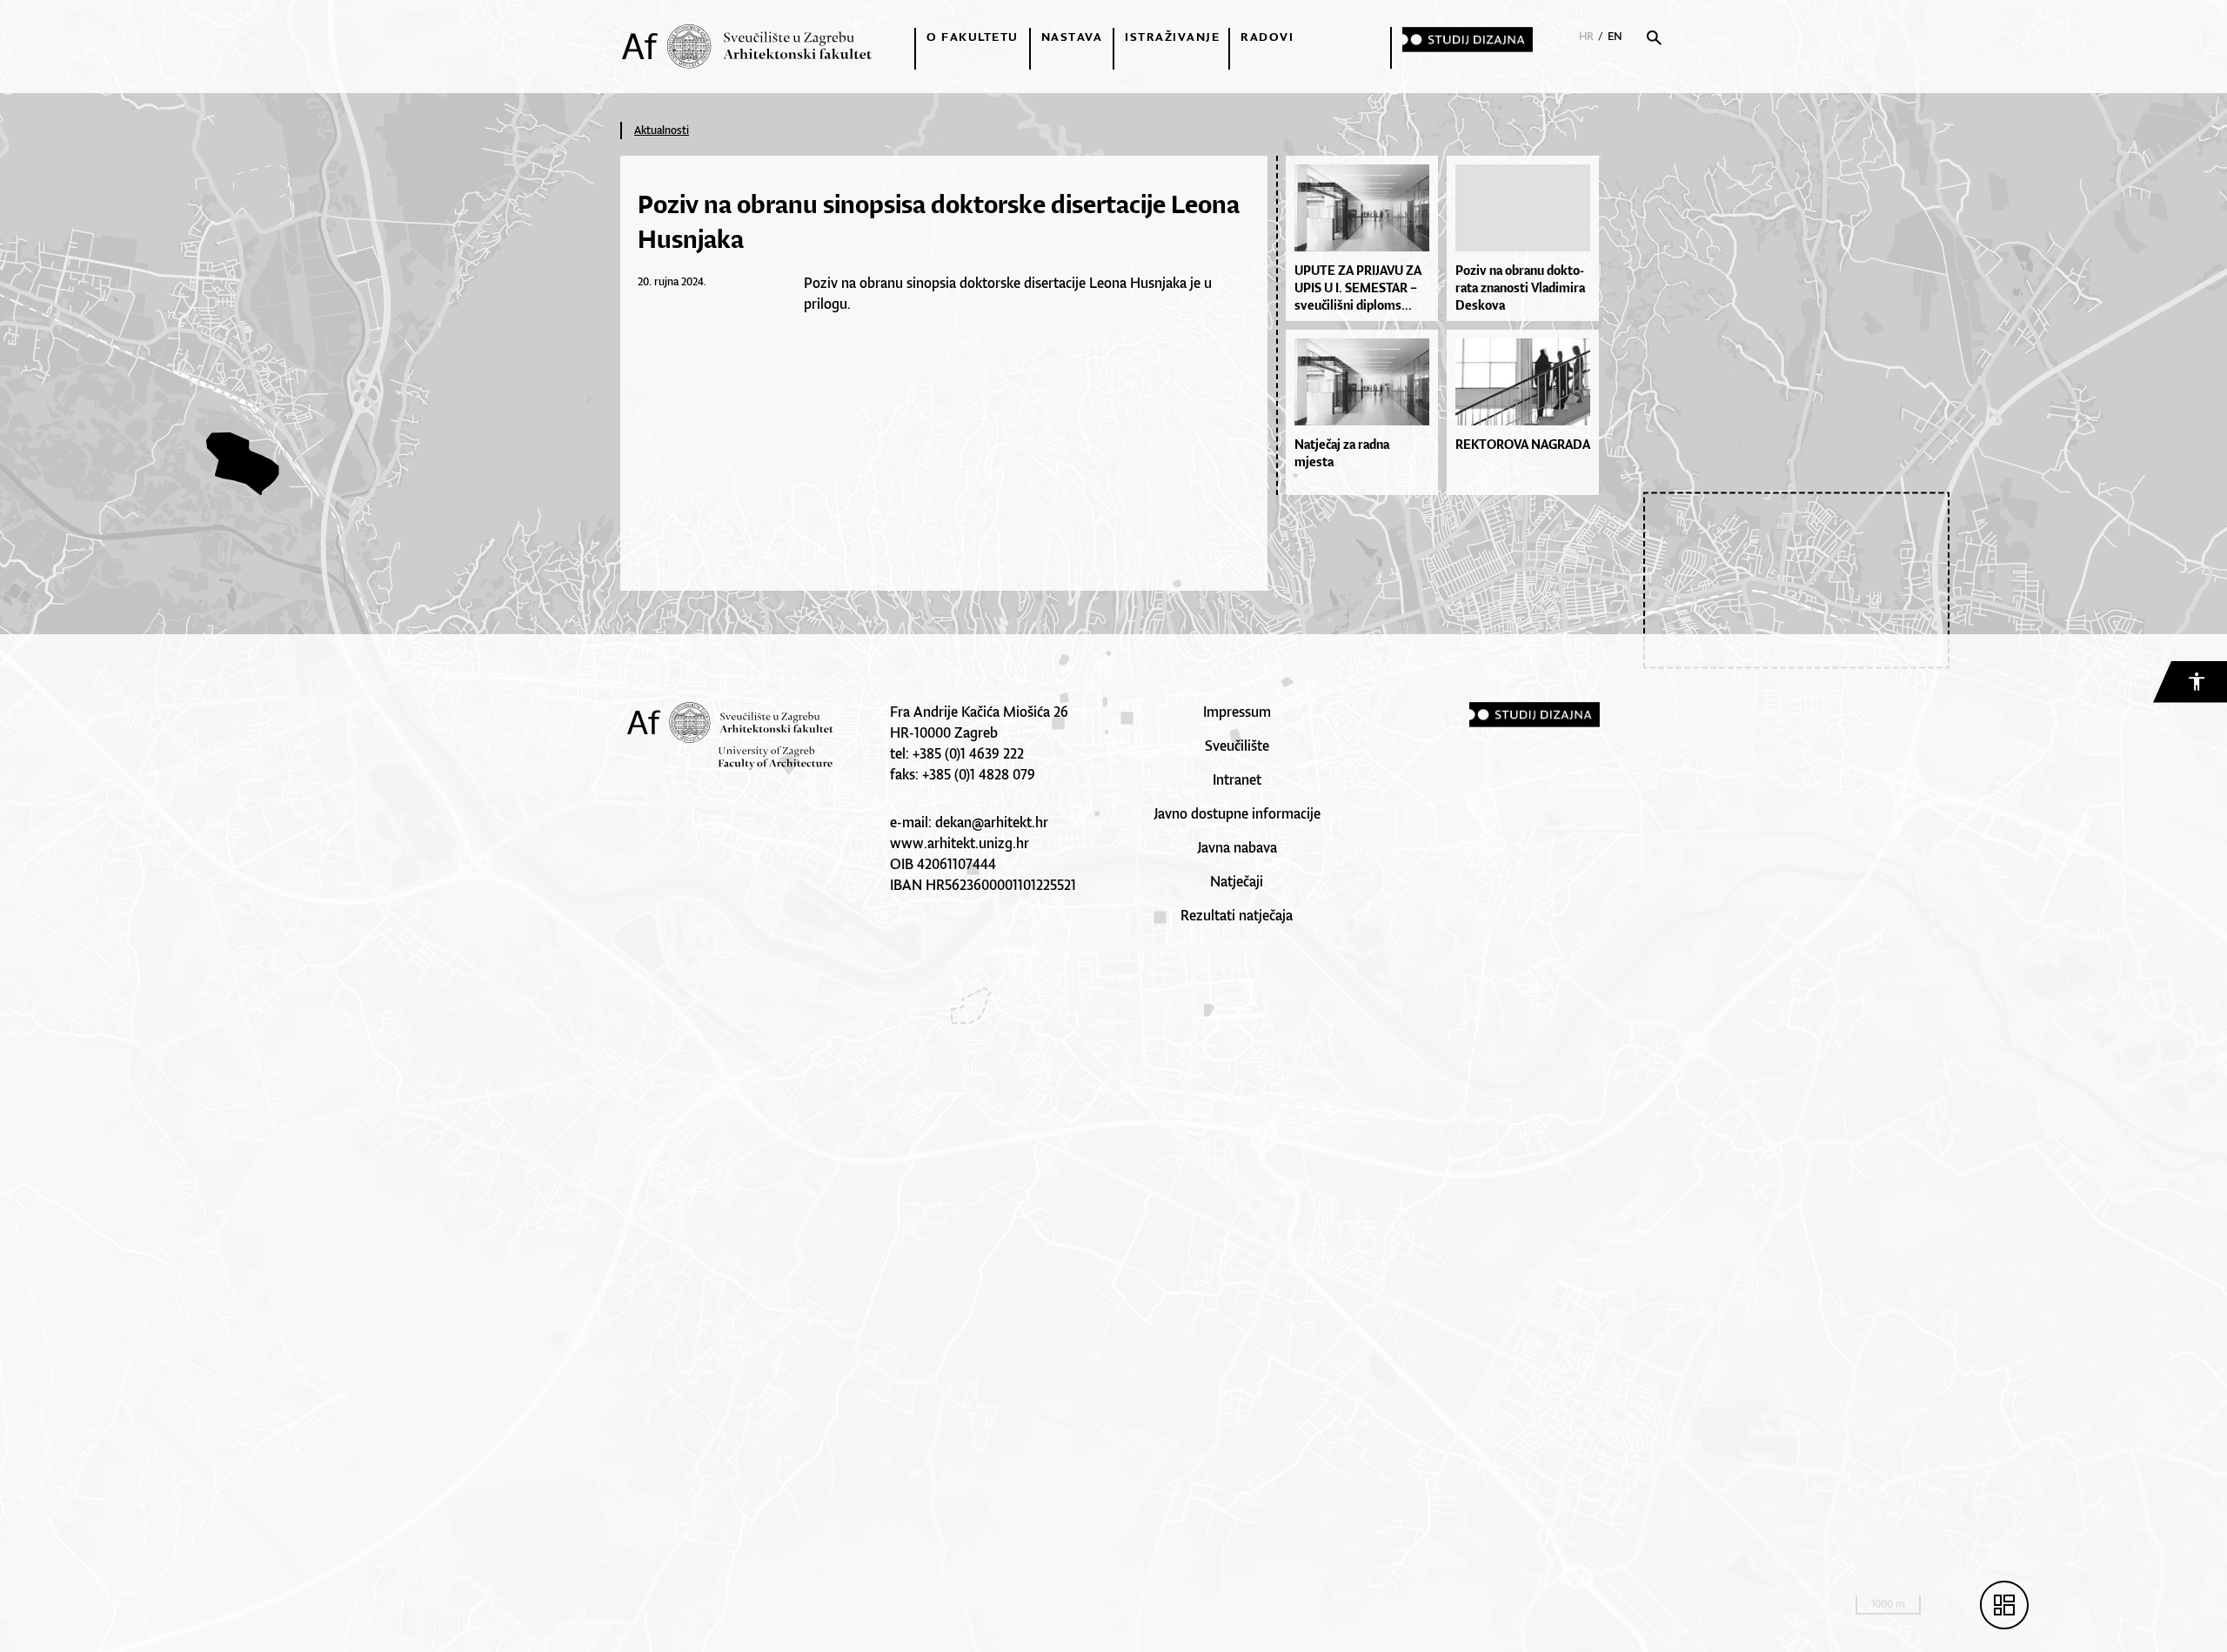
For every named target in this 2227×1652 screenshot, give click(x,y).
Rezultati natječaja (1237, 915)
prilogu (826, 304)
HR (1586, 36)
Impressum (1237, 712)
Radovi (1267, 37)
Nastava (1072, 37)
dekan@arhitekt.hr (992, 822)
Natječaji (1237, 881)
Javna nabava (1237, 847)
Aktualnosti (662, 130)
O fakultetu (973, 37)
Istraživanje (1172, 37)
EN (1615, 36)
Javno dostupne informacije (1237, 813)
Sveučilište (1237, 746)
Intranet (1237, 779)
